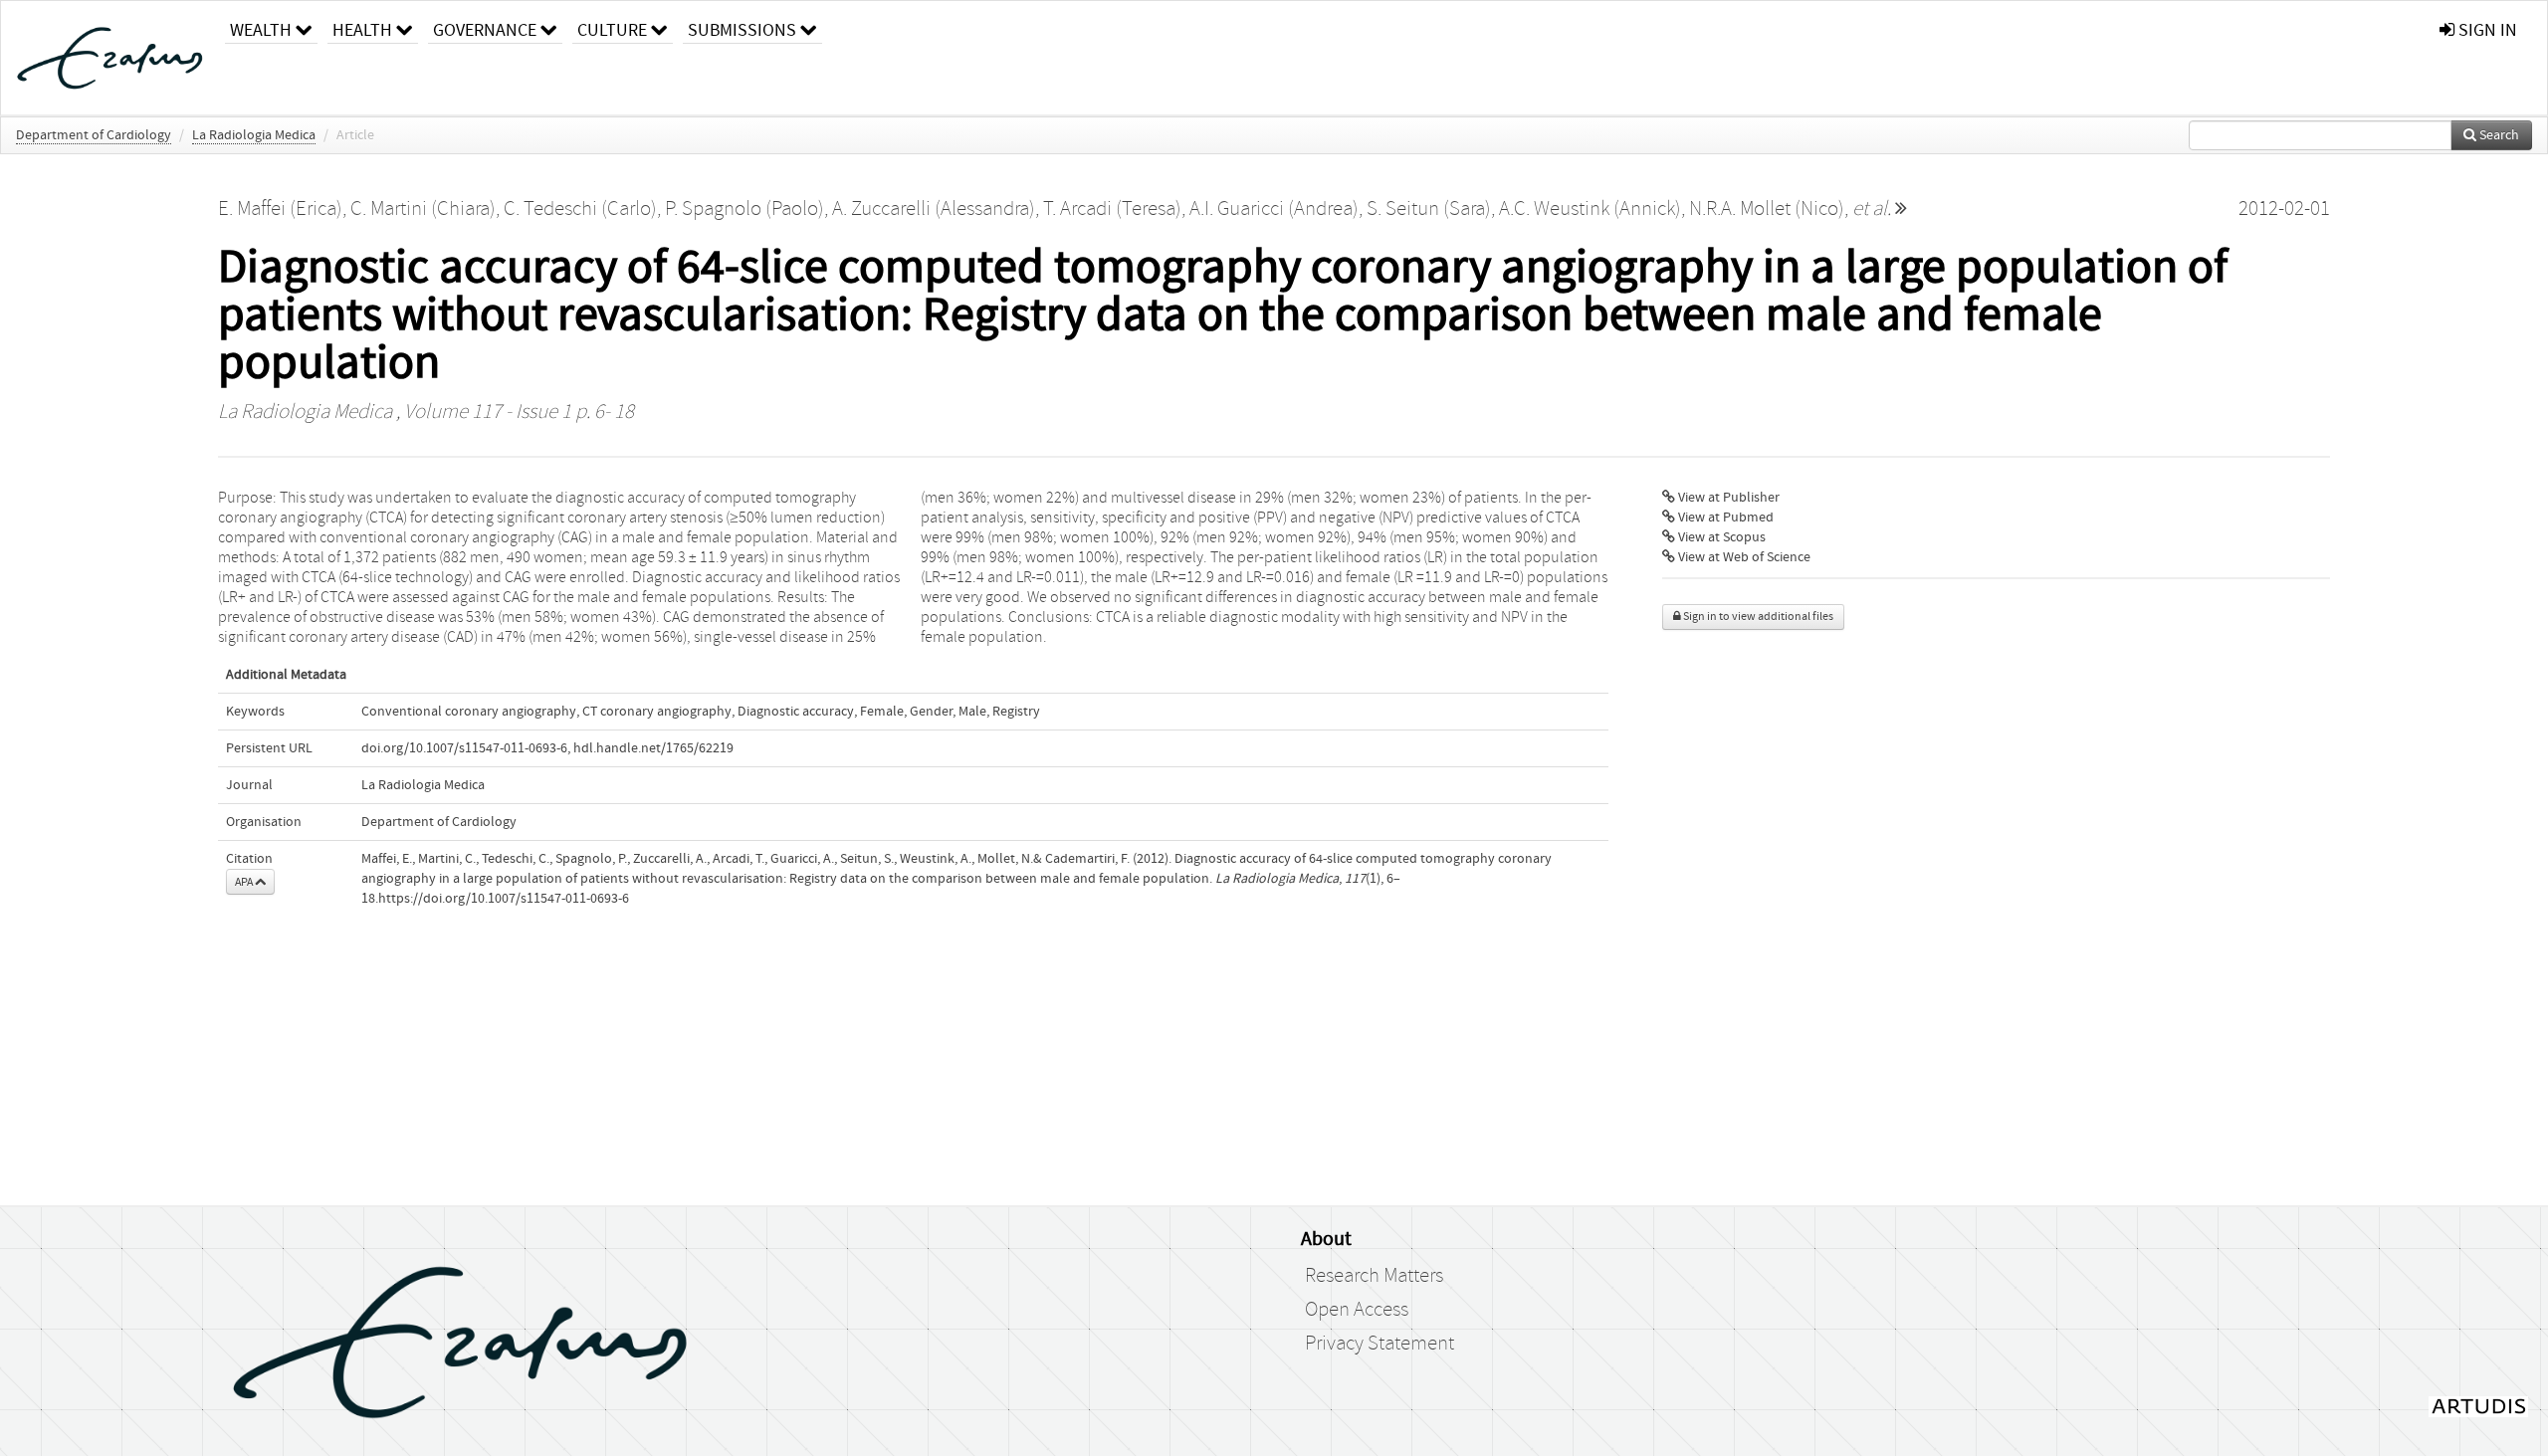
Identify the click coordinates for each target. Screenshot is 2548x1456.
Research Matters (1374, 1276)
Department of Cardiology (94, 135)
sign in (2486, 30)
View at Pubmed (1724, 518)
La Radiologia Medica (254, 135)
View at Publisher (1727, 498)
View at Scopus (1720, 537)
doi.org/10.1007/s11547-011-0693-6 (464, 748)
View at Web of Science (1743, 557)
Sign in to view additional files (1757, 617)
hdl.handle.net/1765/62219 (653, 748)
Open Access (1357, 1310)
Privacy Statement (1380, 1344)
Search (2498, 135)
